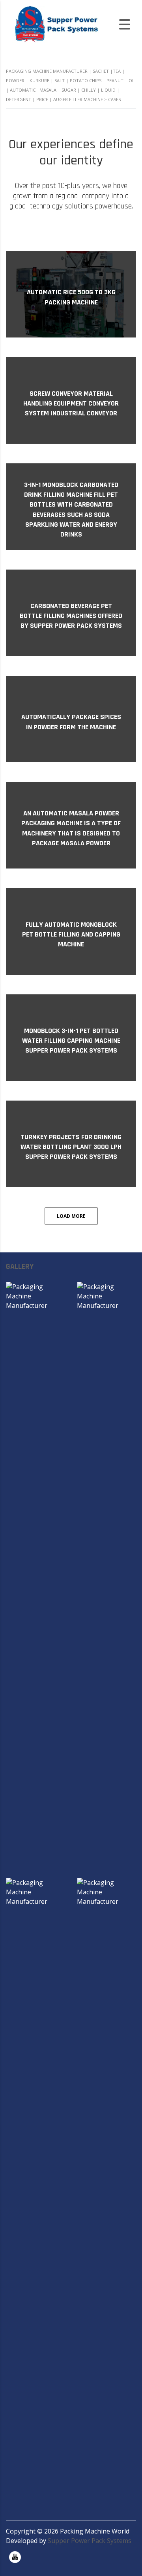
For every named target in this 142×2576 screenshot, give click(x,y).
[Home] (55, 24)
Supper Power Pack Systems (90, 2541)
